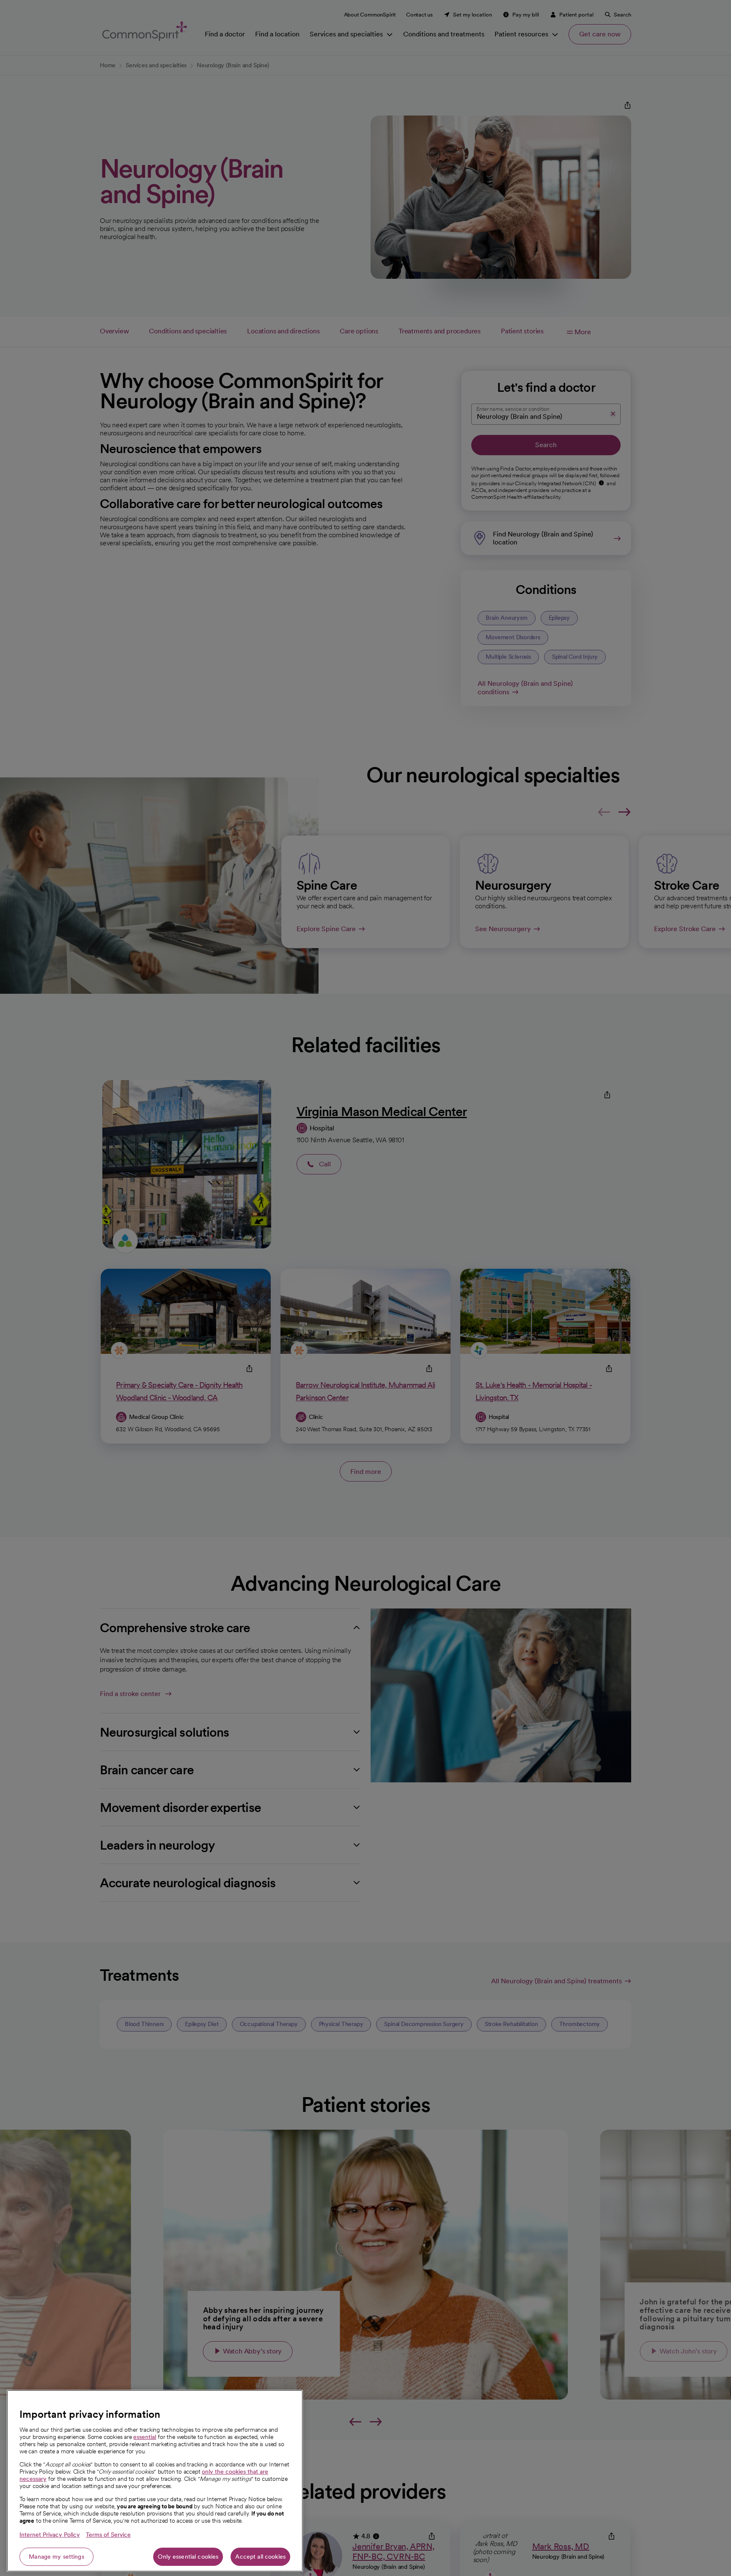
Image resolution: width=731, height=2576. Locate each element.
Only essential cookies (188, 2557)
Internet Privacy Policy (50, 2535)
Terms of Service (108, 2535)
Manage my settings (56, 2557)
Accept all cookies (260, 2557)
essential (145, 2437)
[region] (155, 2481)
